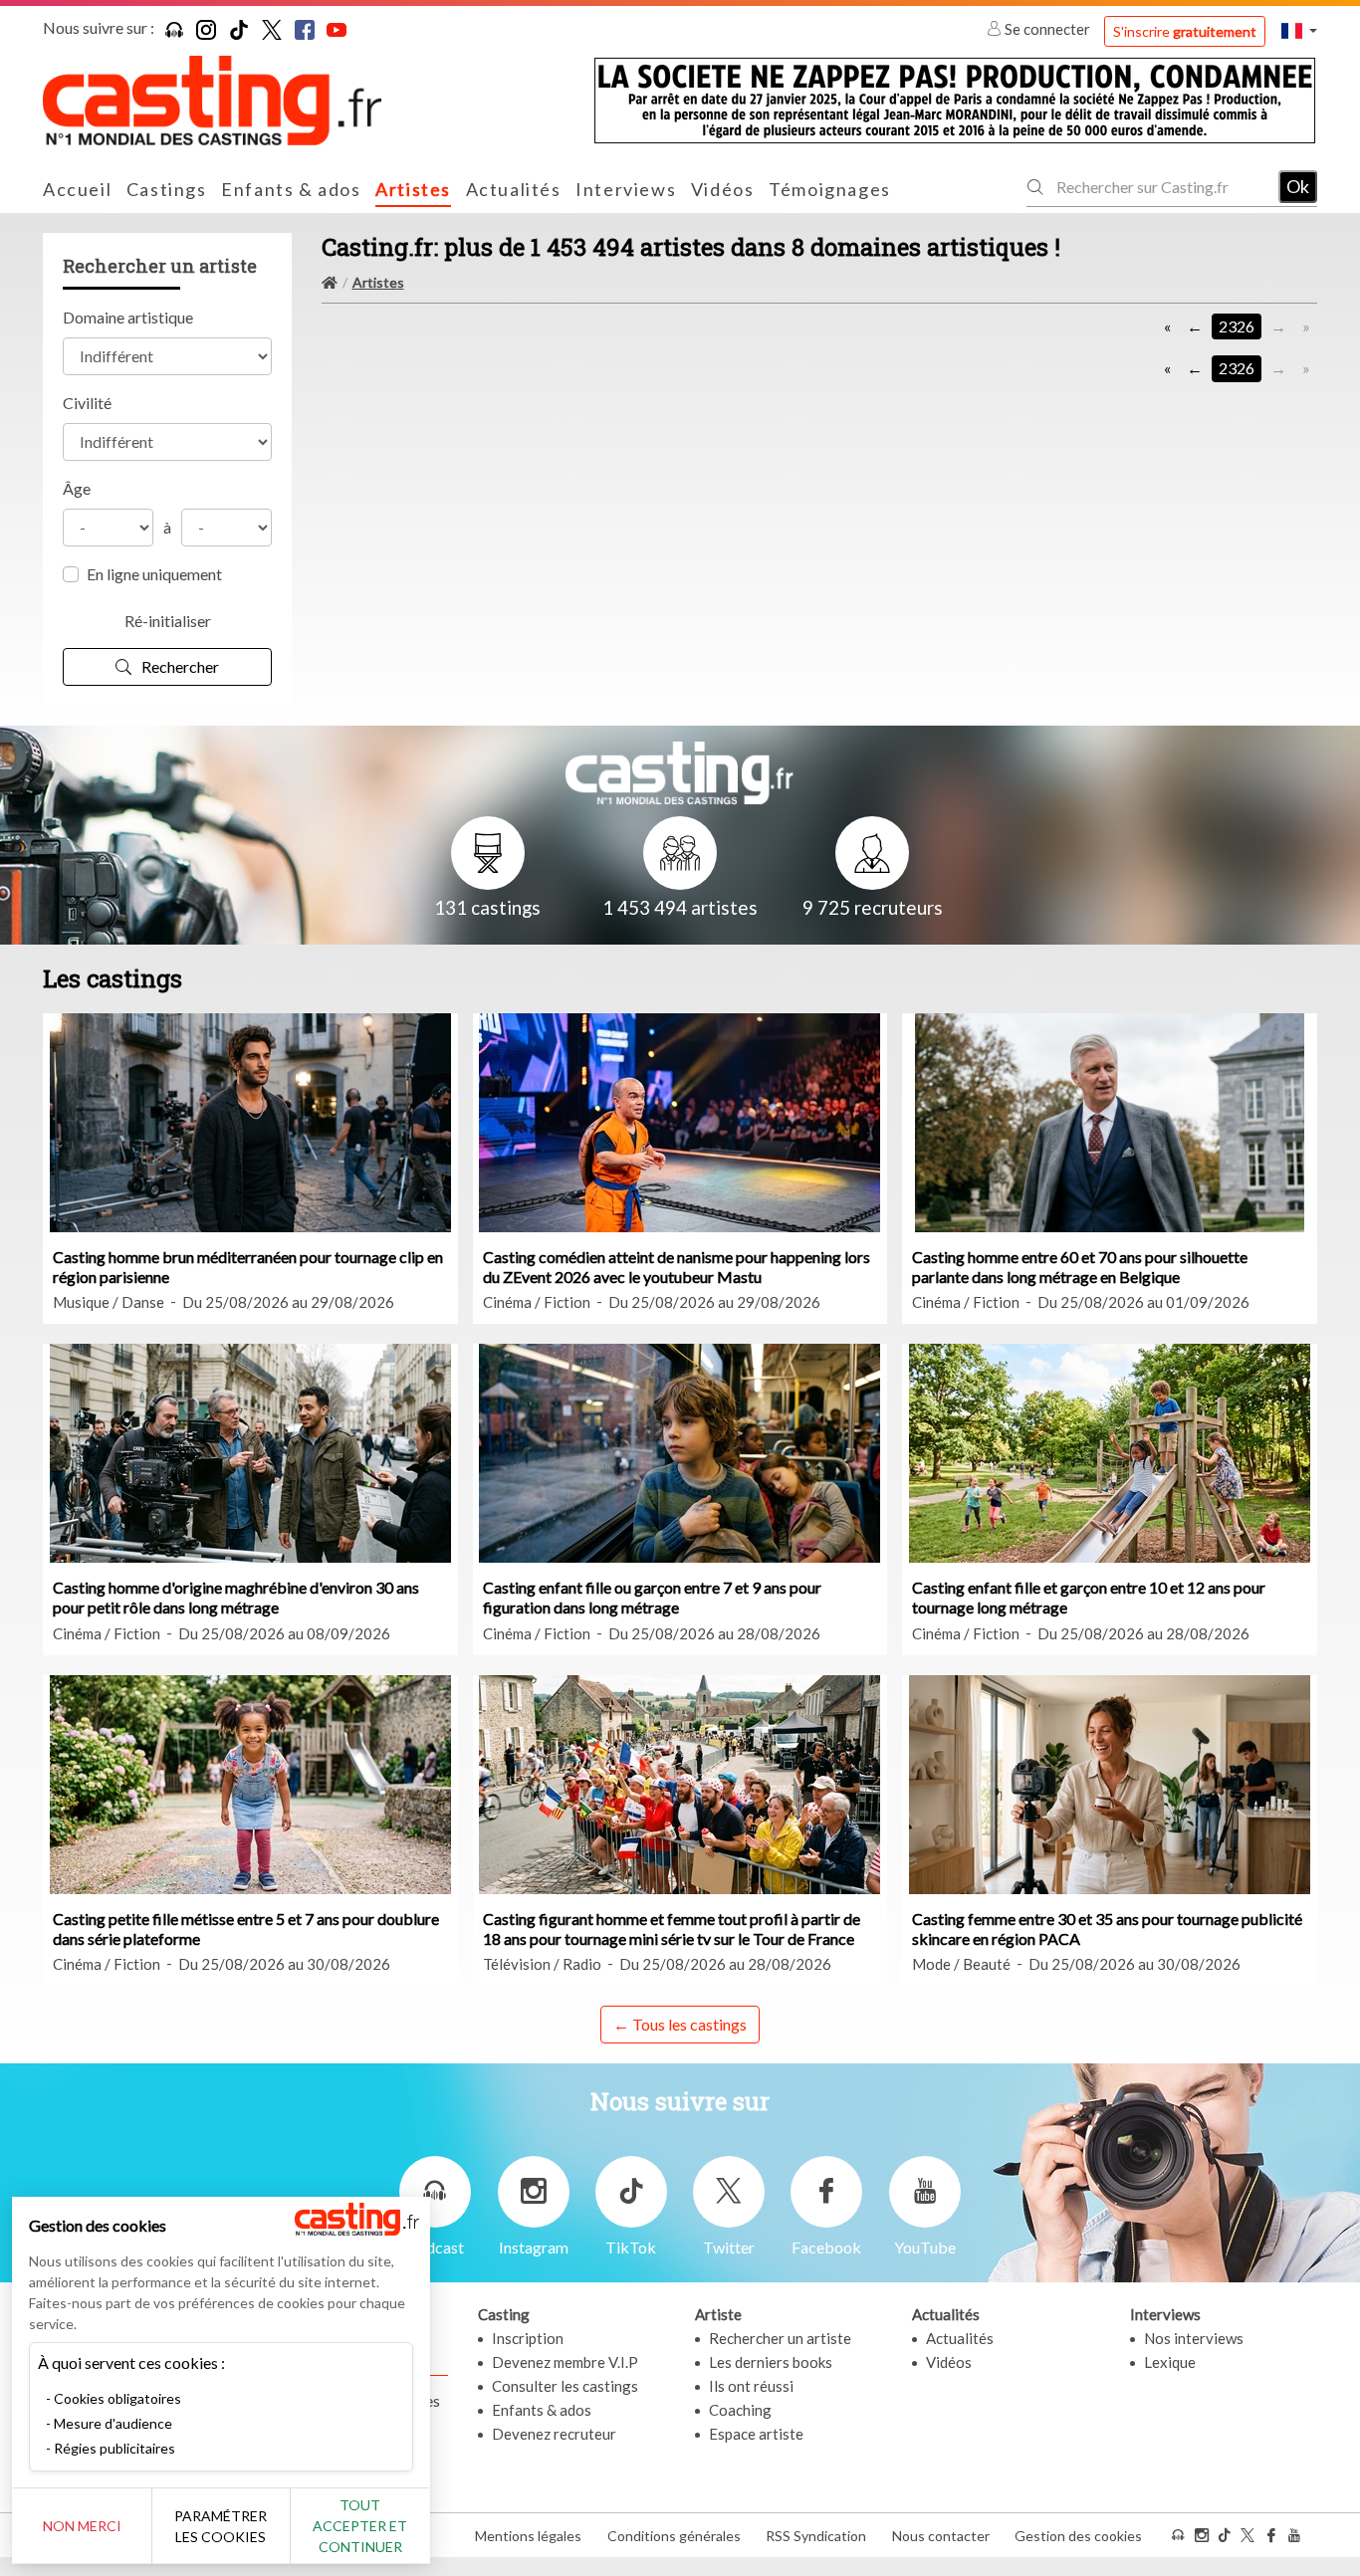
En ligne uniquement (154, 574)
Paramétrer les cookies (221, 2526)
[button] (1299, 30)
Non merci (82, 2526)
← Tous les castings (680, 2024)
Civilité (87, 403)
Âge (77, 488)
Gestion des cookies (1078, 2536)
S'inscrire (1185, 31)
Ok (1298, 186)
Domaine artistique (128, 317)
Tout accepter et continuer (360, 2526)
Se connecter (1047, 29)
